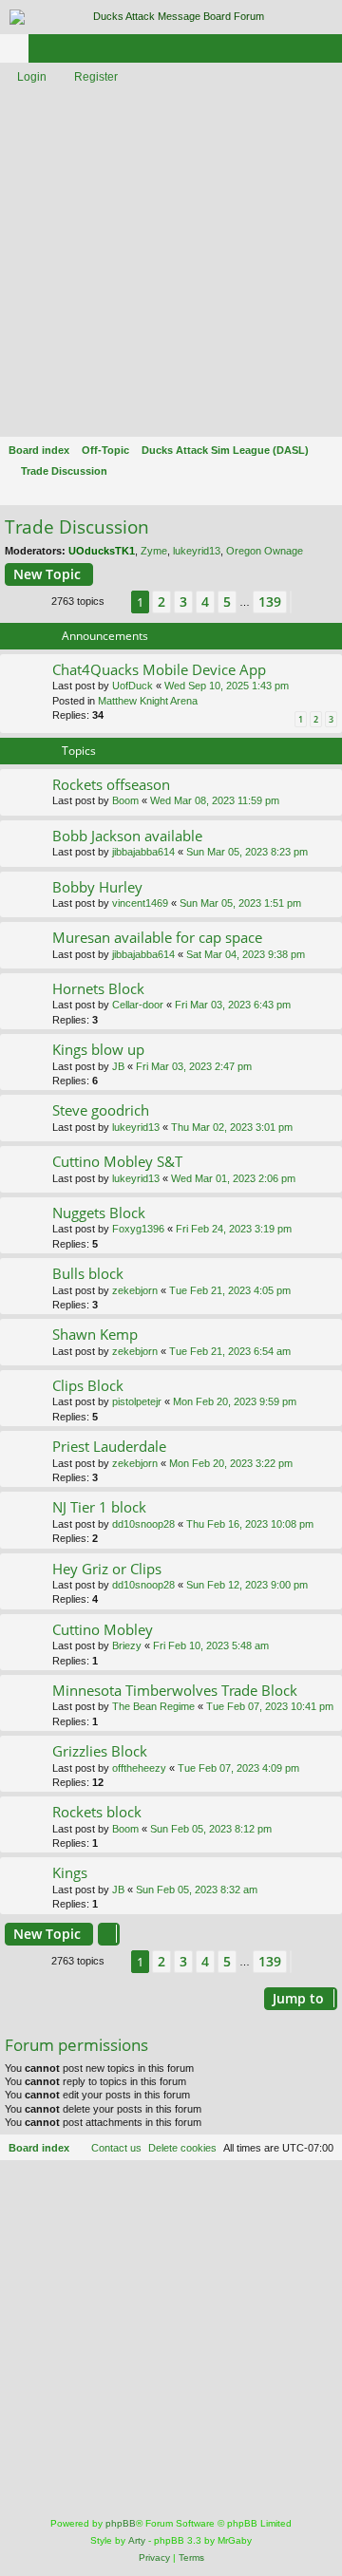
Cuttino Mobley (103, 1629)
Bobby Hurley (97, 887)
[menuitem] (182, 2148)
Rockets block (97, 1812)
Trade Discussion (77, 527)
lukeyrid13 (197, 551)
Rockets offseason (111, 784)
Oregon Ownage (265, 551)
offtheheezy (139, 1768)
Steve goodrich (101, 1110)
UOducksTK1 (102, 551)
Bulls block (88, 1273)
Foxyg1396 (138, 1229)
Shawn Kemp (95, 1334)
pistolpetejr (137, 1401)
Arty (137, 2540)
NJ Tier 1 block (99, 1507)
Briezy (127, 1645)
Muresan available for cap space (157, 937)
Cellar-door (138, 1005)
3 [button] (183, 602)
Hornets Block (98, 988)
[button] (118, 602)
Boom (125, 800)
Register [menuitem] (332, 52)
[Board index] (171, 17)
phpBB (121, 2523)
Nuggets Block (99, 1213)
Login (32, 77)
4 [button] (205, 602)
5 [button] (227, 602)
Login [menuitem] (303, 52)
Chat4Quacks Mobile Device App (159, 669)
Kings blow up (98, 1049)
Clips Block (88, 1385)
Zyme (154, 551)
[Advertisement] (171, 262)
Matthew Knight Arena (148, 701)
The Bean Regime (153, 1706)
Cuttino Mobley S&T (117, 1161)
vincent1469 (140, 903)
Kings (70, 1872)
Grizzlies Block (100, 1751)
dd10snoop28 (143, 1524)
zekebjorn (135, 1290)
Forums (18, 52)
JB (118, 1066)
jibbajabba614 (143, 852)
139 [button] (270, 602)
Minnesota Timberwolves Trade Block (175, 1690)
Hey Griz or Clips (107, 1569)
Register (96, 77)
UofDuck (133, 686)
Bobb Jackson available (127, 836)
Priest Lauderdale (109, 1446)
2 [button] (161, 602)
